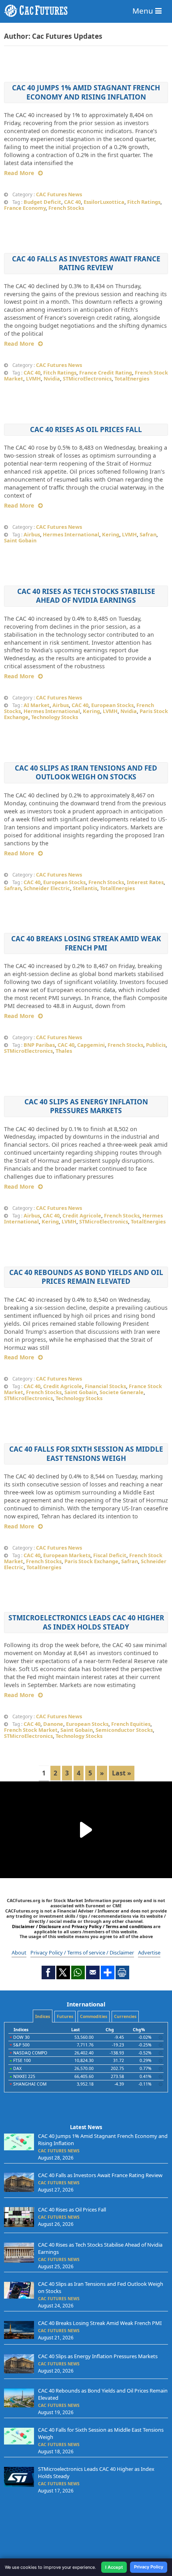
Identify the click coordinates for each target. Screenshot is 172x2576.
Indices (43, 2016)
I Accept (114, 2567)
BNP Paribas (39, 1045)
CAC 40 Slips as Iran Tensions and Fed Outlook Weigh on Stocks (86, 772)
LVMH (33, 379)
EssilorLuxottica (104, 202)
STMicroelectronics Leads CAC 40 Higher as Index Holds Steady (86, 1622)
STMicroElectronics (87, 379)
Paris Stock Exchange (91, 1561)
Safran (148, 534)
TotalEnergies (132, 379)
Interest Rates (145, 882)
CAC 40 (72, 202)
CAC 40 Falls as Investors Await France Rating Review (86, 263)
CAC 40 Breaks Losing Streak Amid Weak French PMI (86, 943)
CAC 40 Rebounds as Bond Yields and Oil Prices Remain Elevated (86, 1277)
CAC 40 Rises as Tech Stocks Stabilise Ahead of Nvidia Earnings (86, 596)
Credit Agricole (82, 1215)
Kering (111, 534)
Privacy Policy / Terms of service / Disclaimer (82, 1952)
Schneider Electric (47, 888)
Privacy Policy (149, 2567)
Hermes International (71, 534)
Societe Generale (122, 1392)
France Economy (25, 208)
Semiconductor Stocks (124, 1730)
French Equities (131, 1724)
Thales (64, 1051)
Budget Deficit (42, 202)
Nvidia (52, 379)
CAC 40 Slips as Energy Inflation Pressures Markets (86, 1106)
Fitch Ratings (144, 202)
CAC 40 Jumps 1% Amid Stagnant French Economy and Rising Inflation (86, 92)
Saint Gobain (20, 540)
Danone (53, 1724)
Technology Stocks (55, 717)
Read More (19, 173)
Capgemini (91, 1045)
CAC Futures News (59, 194)
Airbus (32, 534)
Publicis (156, 1045)
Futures (65, 2016)
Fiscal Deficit (110, 1555)
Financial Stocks (105, 1386)
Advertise (149, 1952)
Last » (122, 1773)
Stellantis (85, 888)
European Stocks (112, 705)
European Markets (67, 1555)
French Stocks (66, 208)
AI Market (37, 705)
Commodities (94, 2016)
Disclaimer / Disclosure (37, 1926)
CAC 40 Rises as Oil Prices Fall (86, 429)
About (19, 1952)
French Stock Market (31, 1730)
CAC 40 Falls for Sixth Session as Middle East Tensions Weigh (86, 1453)
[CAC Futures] (86, 11)
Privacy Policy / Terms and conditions (112, 1926)
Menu (144, 11)
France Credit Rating (106, 373)
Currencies (125, 2016)
